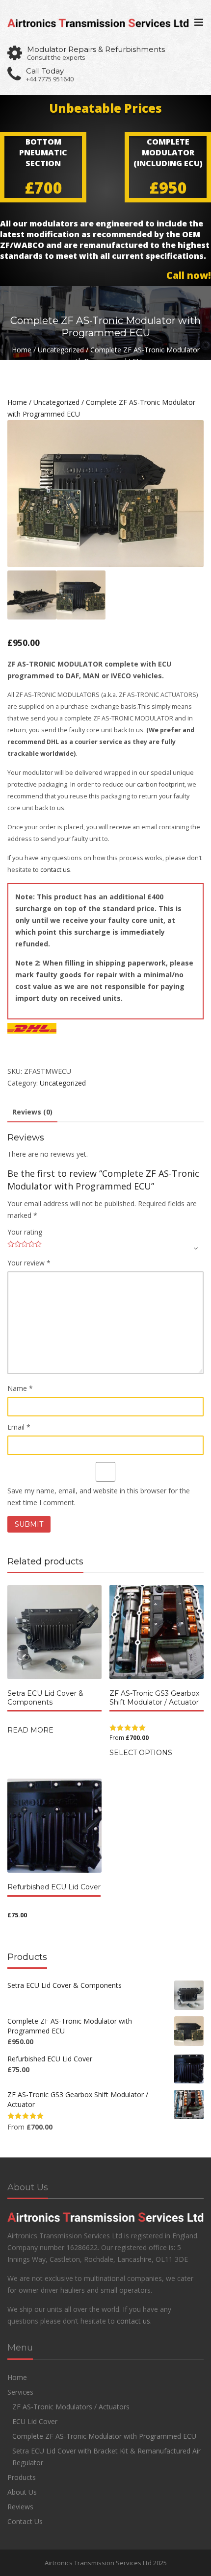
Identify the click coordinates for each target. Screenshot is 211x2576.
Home (22, 350)
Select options (141, 1753)
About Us (22, 2492)
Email (19, 1427)
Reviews (20, 2507)
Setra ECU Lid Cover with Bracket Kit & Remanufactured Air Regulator (106, 2457)
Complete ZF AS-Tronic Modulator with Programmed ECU (104, 2436)
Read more (30, 1730)
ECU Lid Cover (35, 2421)
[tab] (32, 1113)
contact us (55, 870)
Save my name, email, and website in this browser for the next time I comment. (99, 1497)
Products (22, 2477)
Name (20, 1388)
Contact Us (25, 2521)
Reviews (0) (32, 1112)
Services (20, 2392)
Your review (29, 1263)
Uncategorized (61, 350)
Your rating (25, 1232)
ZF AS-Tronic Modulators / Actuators (71, 2407)
